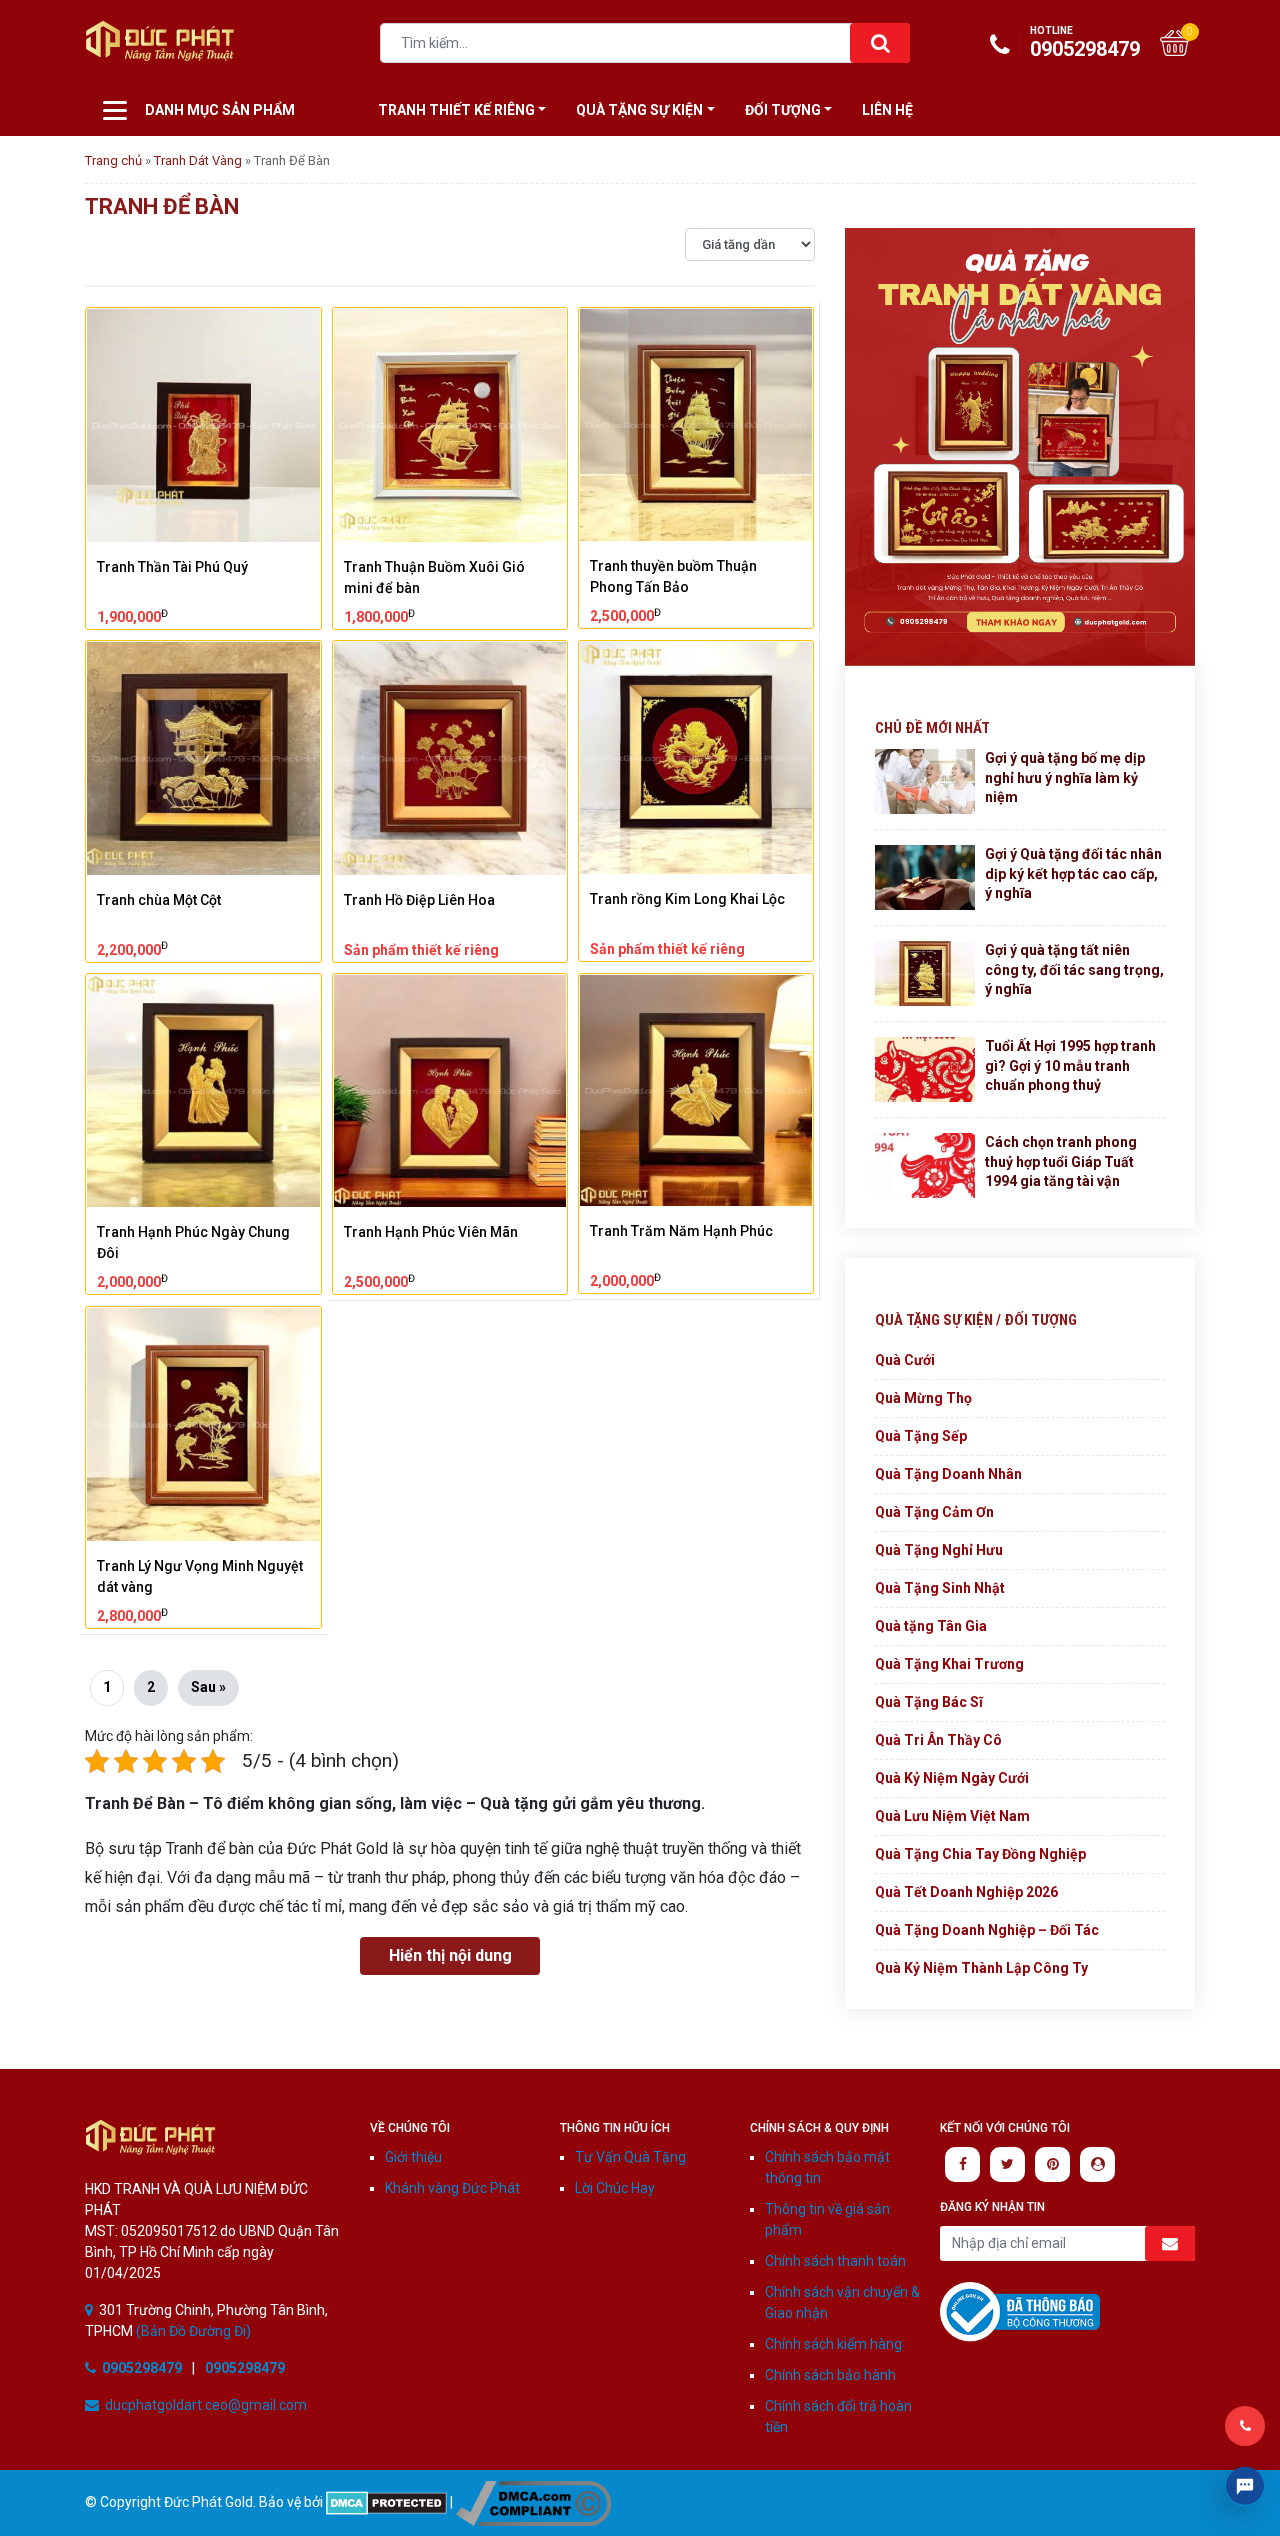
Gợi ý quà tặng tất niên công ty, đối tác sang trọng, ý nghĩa (1074, 969)
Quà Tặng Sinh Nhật (940, 1588)
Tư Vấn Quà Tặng (630, 2157)
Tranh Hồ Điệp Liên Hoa (419, 900)
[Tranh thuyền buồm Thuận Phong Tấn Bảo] (696, 425)
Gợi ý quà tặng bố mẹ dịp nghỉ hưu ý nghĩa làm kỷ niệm (1065, 777)
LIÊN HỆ (887, 110)
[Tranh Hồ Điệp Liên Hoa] (450, 758)
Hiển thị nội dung (450, 1955)
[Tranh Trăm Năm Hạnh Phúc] (696, 1091)
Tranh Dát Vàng (198, 160)
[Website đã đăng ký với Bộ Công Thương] (1020, 2311)
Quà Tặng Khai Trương (949, 1664)
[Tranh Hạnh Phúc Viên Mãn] (450, 1091)
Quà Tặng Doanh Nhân (948, 1474)
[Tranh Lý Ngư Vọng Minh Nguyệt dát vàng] (203, 1424)
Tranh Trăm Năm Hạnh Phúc (681, 1231)
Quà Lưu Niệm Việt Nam (952, 1816)
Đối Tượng (783, 110)
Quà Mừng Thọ (923, 1398)
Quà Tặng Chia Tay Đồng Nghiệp (980, 1854)
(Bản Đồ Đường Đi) (192, 2331)
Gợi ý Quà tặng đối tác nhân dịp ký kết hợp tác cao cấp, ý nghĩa (1073, 873)
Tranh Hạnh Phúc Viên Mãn (431, 1232)
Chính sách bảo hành (830, 2375)
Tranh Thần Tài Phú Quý (172, 567)
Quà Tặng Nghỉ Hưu (939, 1550)
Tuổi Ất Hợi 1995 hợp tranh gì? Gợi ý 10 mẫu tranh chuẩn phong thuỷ (1070, 1065)
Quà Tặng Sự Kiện (639, 110)
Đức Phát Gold (185, 45)
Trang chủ (113, 160)
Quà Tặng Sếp (921, 1436)
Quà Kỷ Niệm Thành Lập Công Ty (981, 1968)
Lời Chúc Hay (615, 2188)
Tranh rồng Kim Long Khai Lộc (687, 899)
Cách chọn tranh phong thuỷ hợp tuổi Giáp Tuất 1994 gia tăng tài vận (1061, 1161)
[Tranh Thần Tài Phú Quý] (203, 425)
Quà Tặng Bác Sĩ (929, 1702)
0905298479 (1085, 43)
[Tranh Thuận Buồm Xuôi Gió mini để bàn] (450, 425)
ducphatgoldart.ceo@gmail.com (206, 2405)
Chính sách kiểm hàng (833, 2344)
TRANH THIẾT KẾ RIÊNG (456, 110)
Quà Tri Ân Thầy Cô (938, 1740)
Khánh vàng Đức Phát (452, 2188)
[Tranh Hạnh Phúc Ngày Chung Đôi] (203, 1091)
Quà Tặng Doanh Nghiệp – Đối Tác (987, 1930)
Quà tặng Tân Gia (931, 1626)
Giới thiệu (413, 2157)
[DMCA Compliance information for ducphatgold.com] (533, 2502)
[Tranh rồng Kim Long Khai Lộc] (696, 758)
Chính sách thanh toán (835, 2261)
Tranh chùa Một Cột (159, 900)
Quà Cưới (905, 1360)
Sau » (208, 1687)
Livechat (1245, 2486)
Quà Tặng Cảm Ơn (934, 1512)
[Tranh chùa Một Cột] (203, 758)
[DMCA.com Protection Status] (386, 2502)
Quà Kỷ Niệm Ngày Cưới (952, 1778)
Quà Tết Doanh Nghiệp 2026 (966, 1892)
